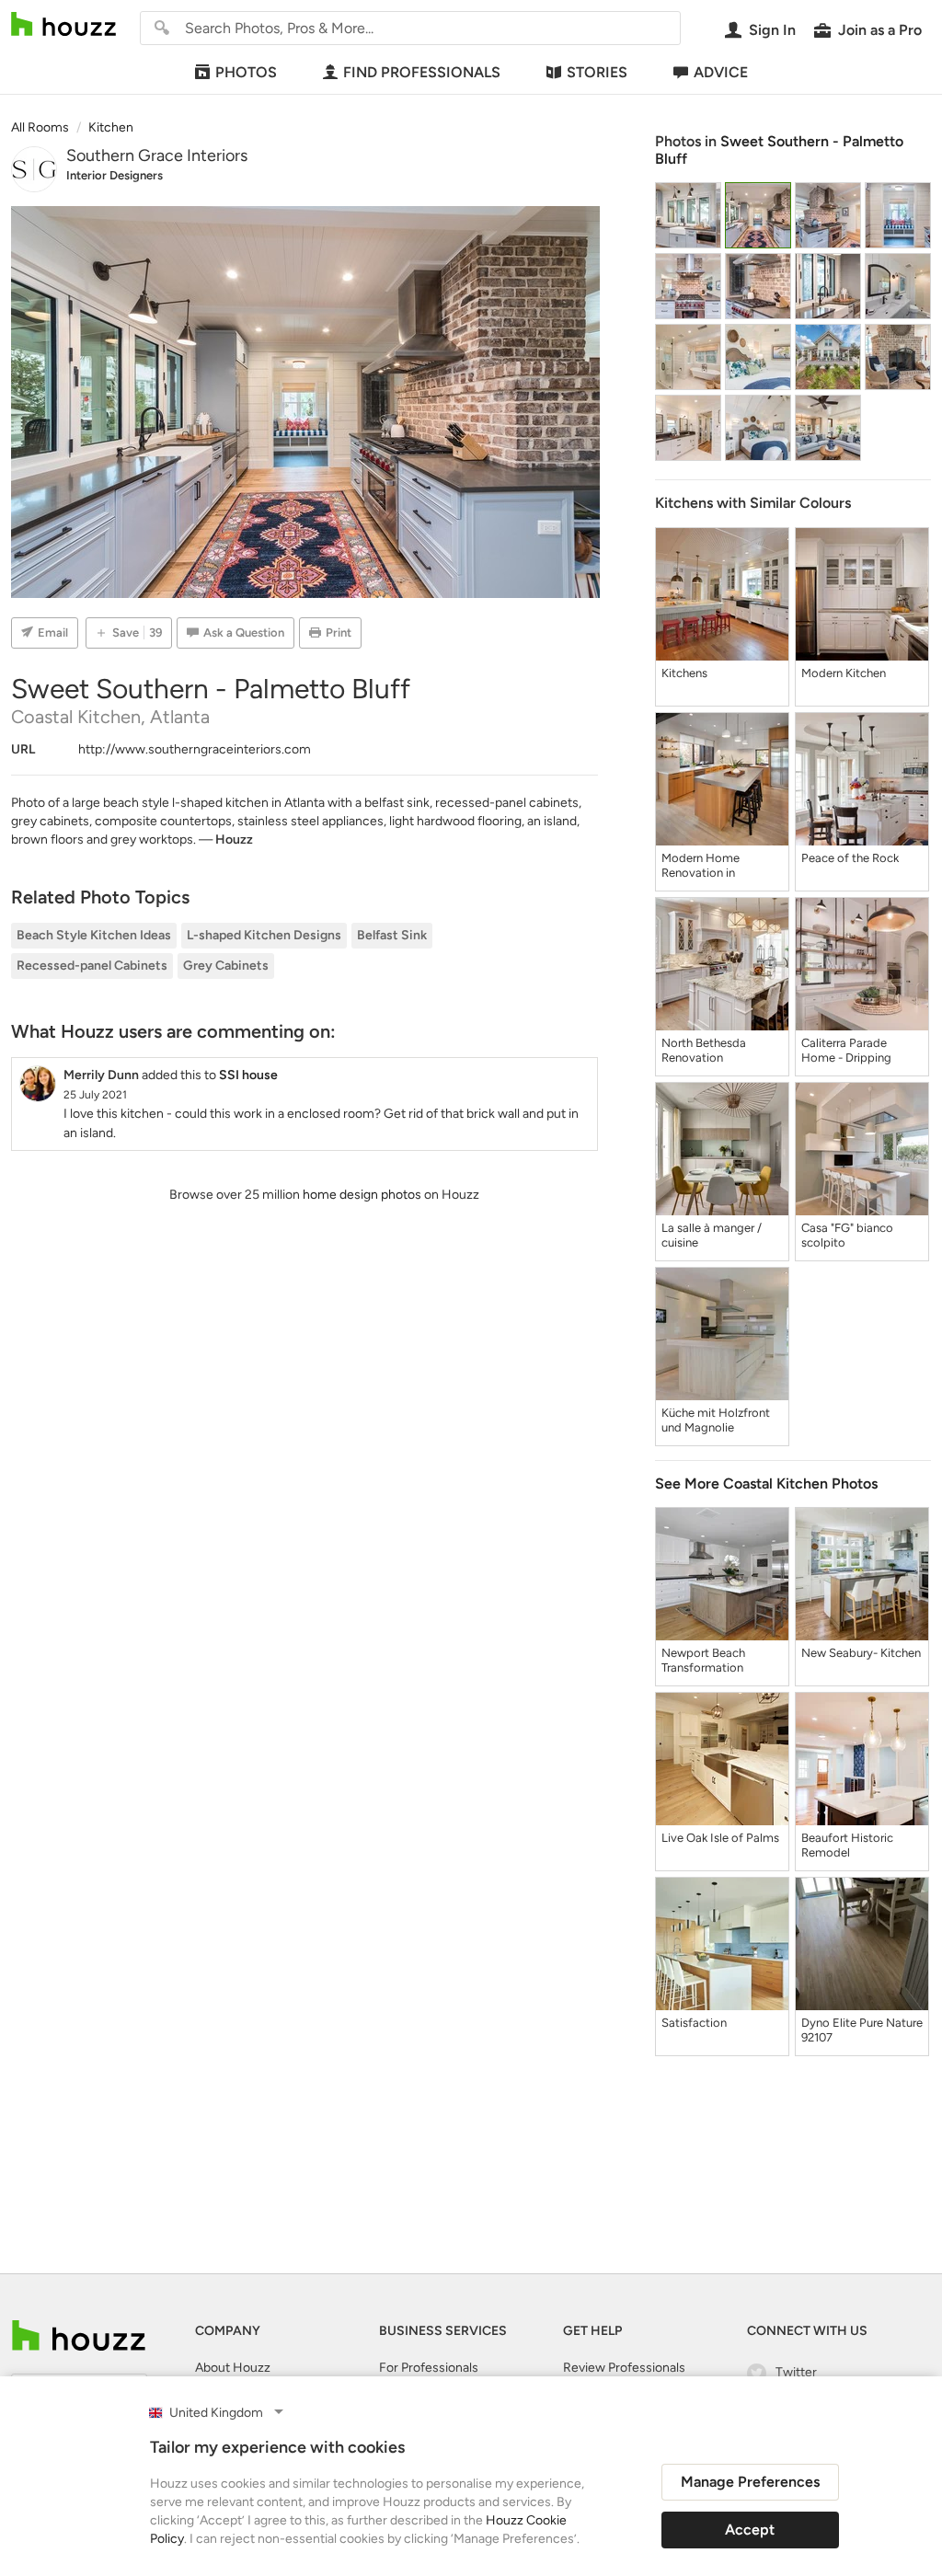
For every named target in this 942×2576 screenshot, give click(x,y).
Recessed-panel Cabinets (92, 966)
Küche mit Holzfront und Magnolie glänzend (716, 1420)
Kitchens (684, 673)
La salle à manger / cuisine (712, 1235)
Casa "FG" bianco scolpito (847, 1235)
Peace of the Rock (850, 858)
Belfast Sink (392, 935)
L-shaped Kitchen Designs (264, 935)
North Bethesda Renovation (704, 1050)
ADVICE (721, 72)
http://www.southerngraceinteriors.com (195, 749)
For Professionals (429, 2368)
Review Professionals (624, 2368)
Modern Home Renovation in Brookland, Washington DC (703, 866)
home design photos (362, 1195)
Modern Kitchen (844, 673)
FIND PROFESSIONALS (422, 72)
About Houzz (233, 2368)
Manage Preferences (750, 2482)
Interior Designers (115, 175)
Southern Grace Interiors (157, 155)
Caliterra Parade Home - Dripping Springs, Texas (846, 1051)
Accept (750, 2530)
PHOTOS (246, 72)
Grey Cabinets (226, 966)
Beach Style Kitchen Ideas (94, 935)
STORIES (597, 72)
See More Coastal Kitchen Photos (766, 1483)
